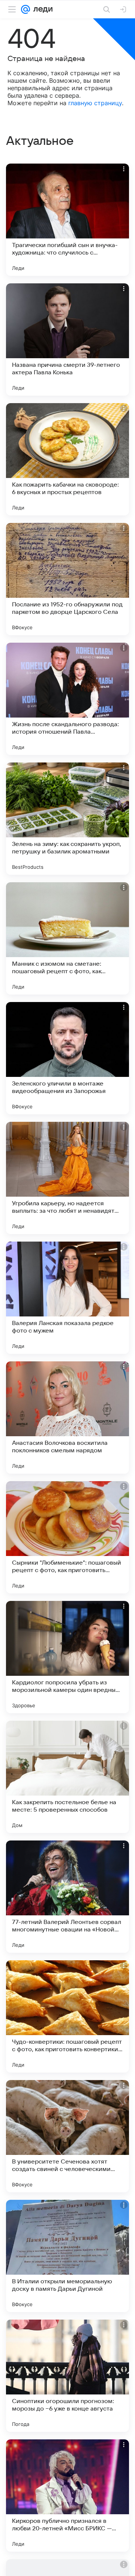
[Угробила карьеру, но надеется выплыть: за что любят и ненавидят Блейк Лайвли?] (67, 1178)
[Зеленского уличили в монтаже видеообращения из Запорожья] (67, 1058)
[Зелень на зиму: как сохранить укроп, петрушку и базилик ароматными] (67, 819)
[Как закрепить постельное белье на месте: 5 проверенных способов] (67, 1777)
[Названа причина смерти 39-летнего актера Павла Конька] (67, 339)
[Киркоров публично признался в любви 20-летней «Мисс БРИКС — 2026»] (67, 2496)
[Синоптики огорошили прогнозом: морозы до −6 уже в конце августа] (67, 2376)
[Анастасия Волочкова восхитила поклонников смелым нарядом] (67, 1418)
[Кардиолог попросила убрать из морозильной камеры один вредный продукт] (67, 1657)
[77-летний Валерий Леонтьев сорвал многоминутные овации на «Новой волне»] (67, 1897)
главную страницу (95, 103)
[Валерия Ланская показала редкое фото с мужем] (67, 1298)
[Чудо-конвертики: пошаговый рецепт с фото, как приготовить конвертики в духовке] (67, 2016)
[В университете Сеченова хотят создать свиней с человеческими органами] (67, 2136)
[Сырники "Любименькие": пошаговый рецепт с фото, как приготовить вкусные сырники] (67, 1537)
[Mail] (25, 9)
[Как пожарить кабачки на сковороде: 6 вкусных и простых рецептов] (67, 459)
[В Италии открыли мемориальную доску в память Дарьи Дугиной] (67, 2256)
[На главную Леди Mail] (41, 9)
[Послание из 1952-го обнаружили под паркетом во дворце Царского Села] (67, 579)
